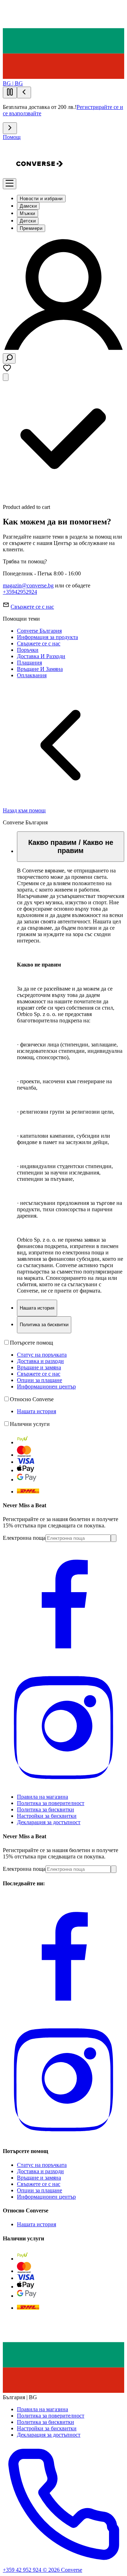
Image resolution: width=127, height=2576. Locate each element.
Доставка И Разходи (41, 656)
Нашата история (37, 1411)
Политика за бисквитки (46, 1809)
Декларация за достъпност (49, 1822)
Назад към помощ (24, 810)
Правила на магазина (43, 1797)
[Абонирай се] (114, 1538)
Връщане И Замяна (40, 669)
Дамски (28, 206)
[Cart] (6, 377)
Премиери (31, 228)
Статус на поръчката (42, 1355)
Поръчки (28, 650)
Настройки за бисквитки (47, 1816)
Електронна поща (24, 1538)
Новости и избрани (41, 199)
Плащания (29, 663)
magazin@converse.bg (28, 585)
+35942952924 (20, 592)
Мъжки (28, 213)
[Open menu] (10, 184)
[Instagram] (64, 1785)
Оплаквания (32, 675)
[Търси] (9, 358)
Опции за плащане (40, 1380)
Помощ (12, 137)
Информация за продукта (47, 637)
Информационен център (46, 1386)
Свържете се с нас (32, 607)
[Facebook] (64, 1662)
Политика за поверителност (51, 1803)
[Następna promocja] (10, 128)
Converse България (39, 631)
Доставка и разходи (40, 1361)
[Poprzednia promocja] (24, 92)
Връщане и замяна (39, 1367)
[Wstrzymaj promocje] (10, 92)
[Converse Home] (40, 185)
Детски (28, 221)
